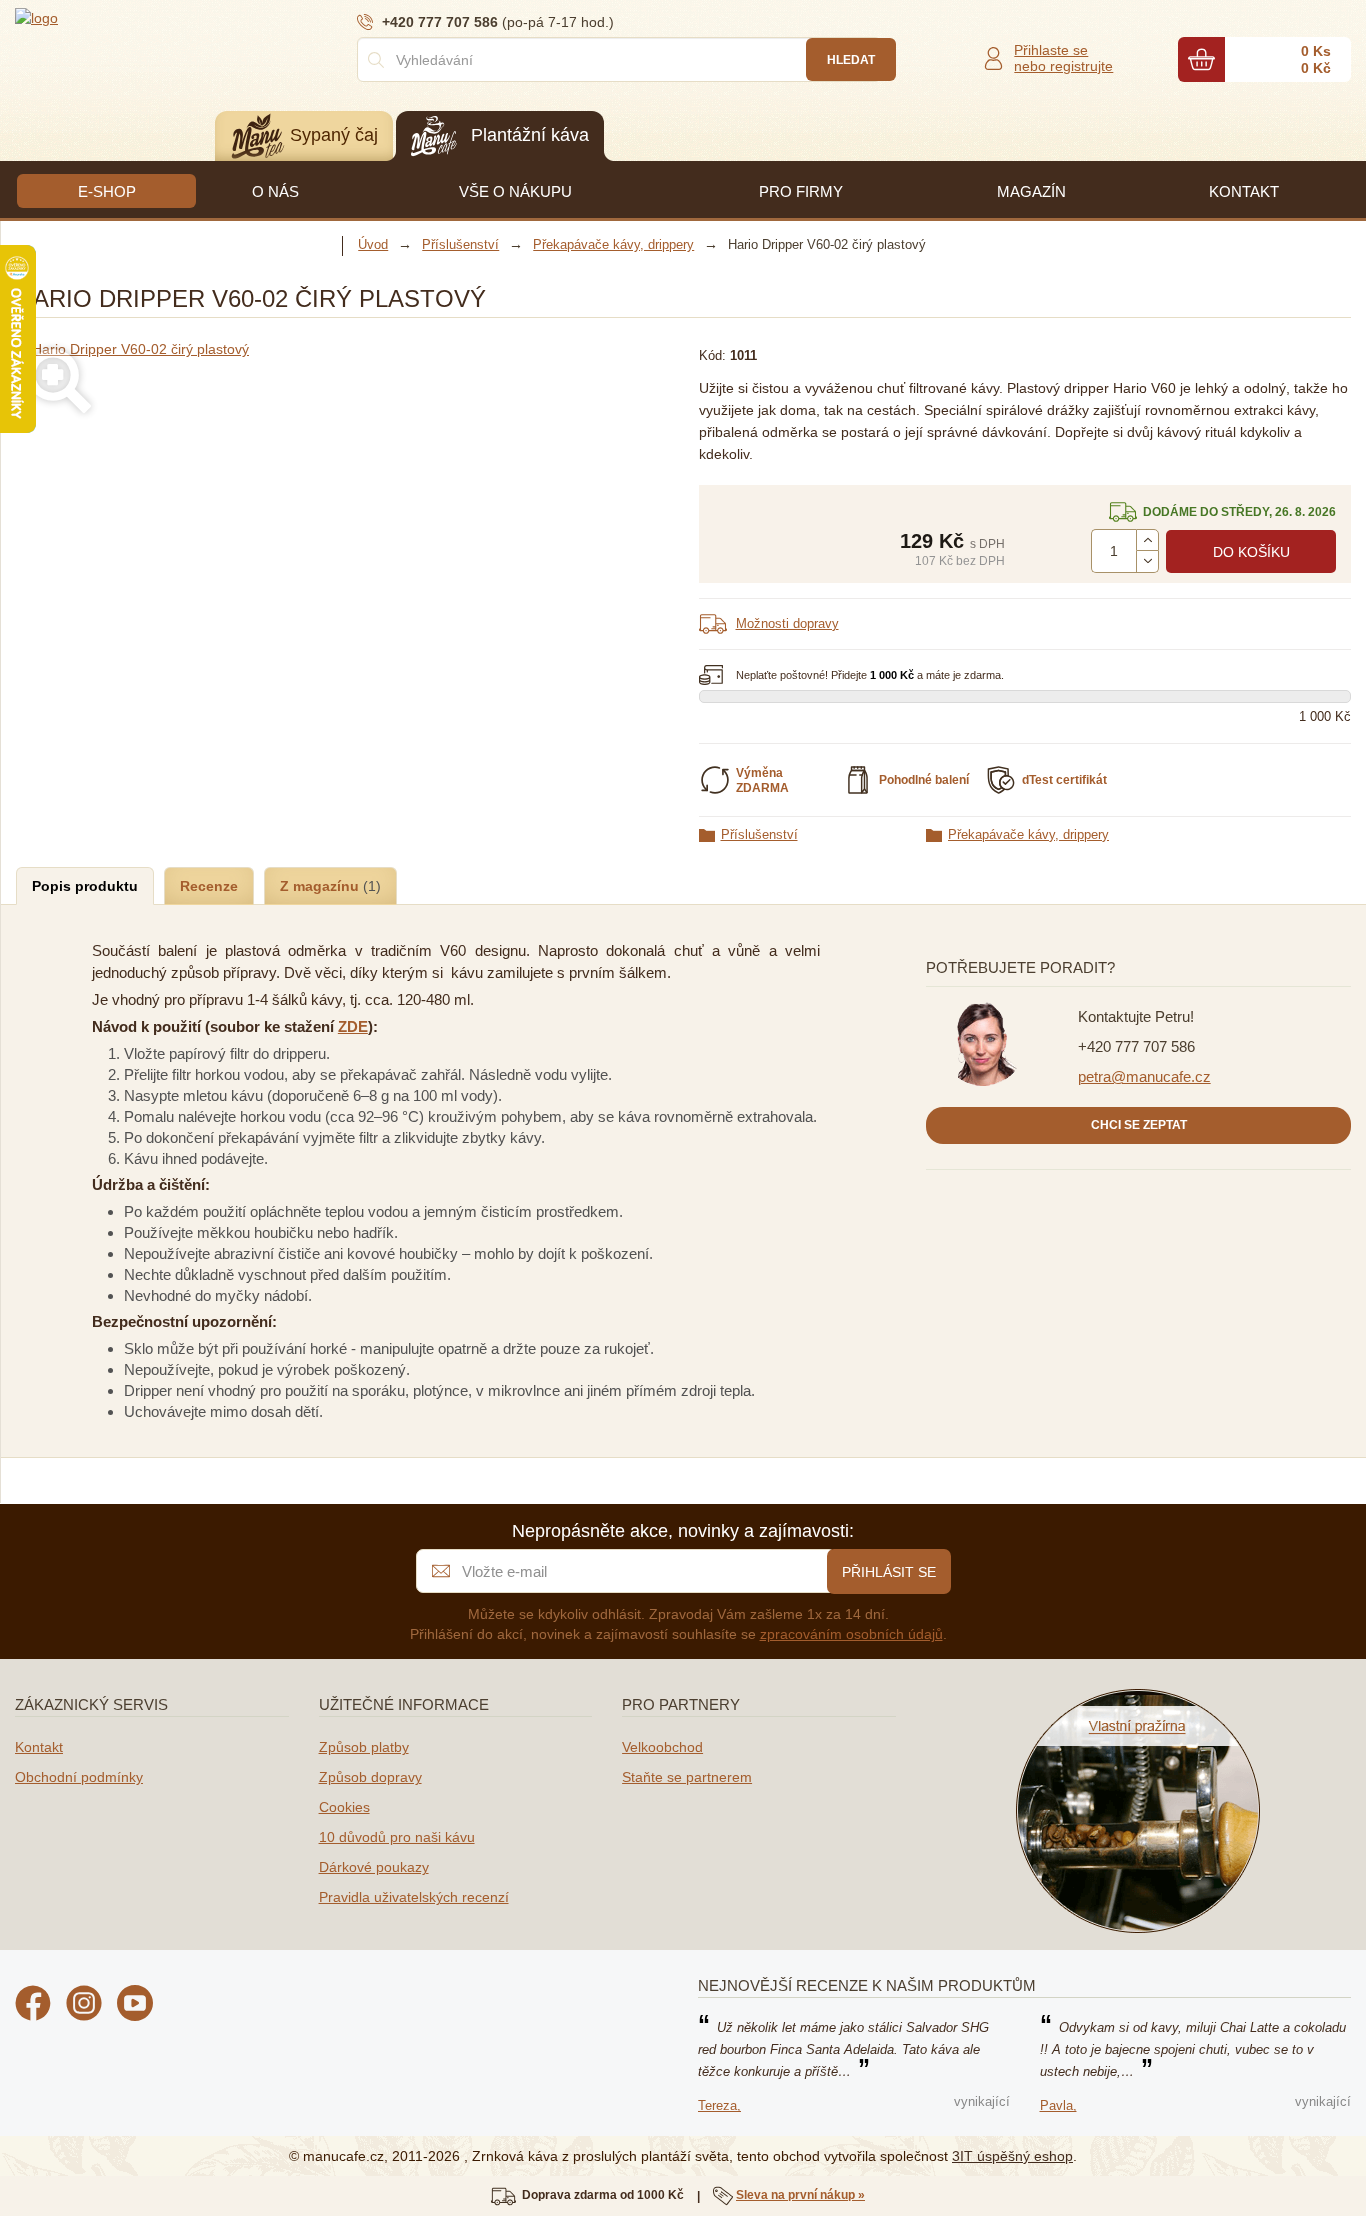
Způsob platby (364, 1747)
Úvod (373, 244)
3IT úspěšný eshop (1012, 2156)
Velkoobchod (662, 1747)
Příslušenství (759, 834)
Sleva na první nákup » (800, 2195)
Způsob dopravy (370, 1777)
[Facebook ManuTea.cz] (33, 2006)
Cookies (344, 1807)
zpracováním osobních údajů (851, 1634)
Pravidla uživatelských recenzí (414, 1897)
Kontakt (39, 1747)
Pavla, (1058, 2105)
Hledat (851, 60)
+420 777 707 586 (1136, 1046)
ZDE (353, 1026)
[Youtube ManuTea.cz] (135, 2006)
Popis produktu (85, 886)
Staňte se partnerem (687, 1777)
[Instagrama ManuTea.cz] (84, 2006)
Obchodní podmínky (79, 1777)
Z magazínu (321, 886)
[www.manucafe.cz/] (135, 17)
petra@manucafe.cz (1144, 1076)
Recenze (209, 886)
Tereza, (719, 2105)
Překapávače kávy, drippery (1028, 834)
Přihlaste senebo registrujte (1063, 58)
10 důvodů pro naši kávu (397, 1837)
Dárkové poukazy (374, 1867)
